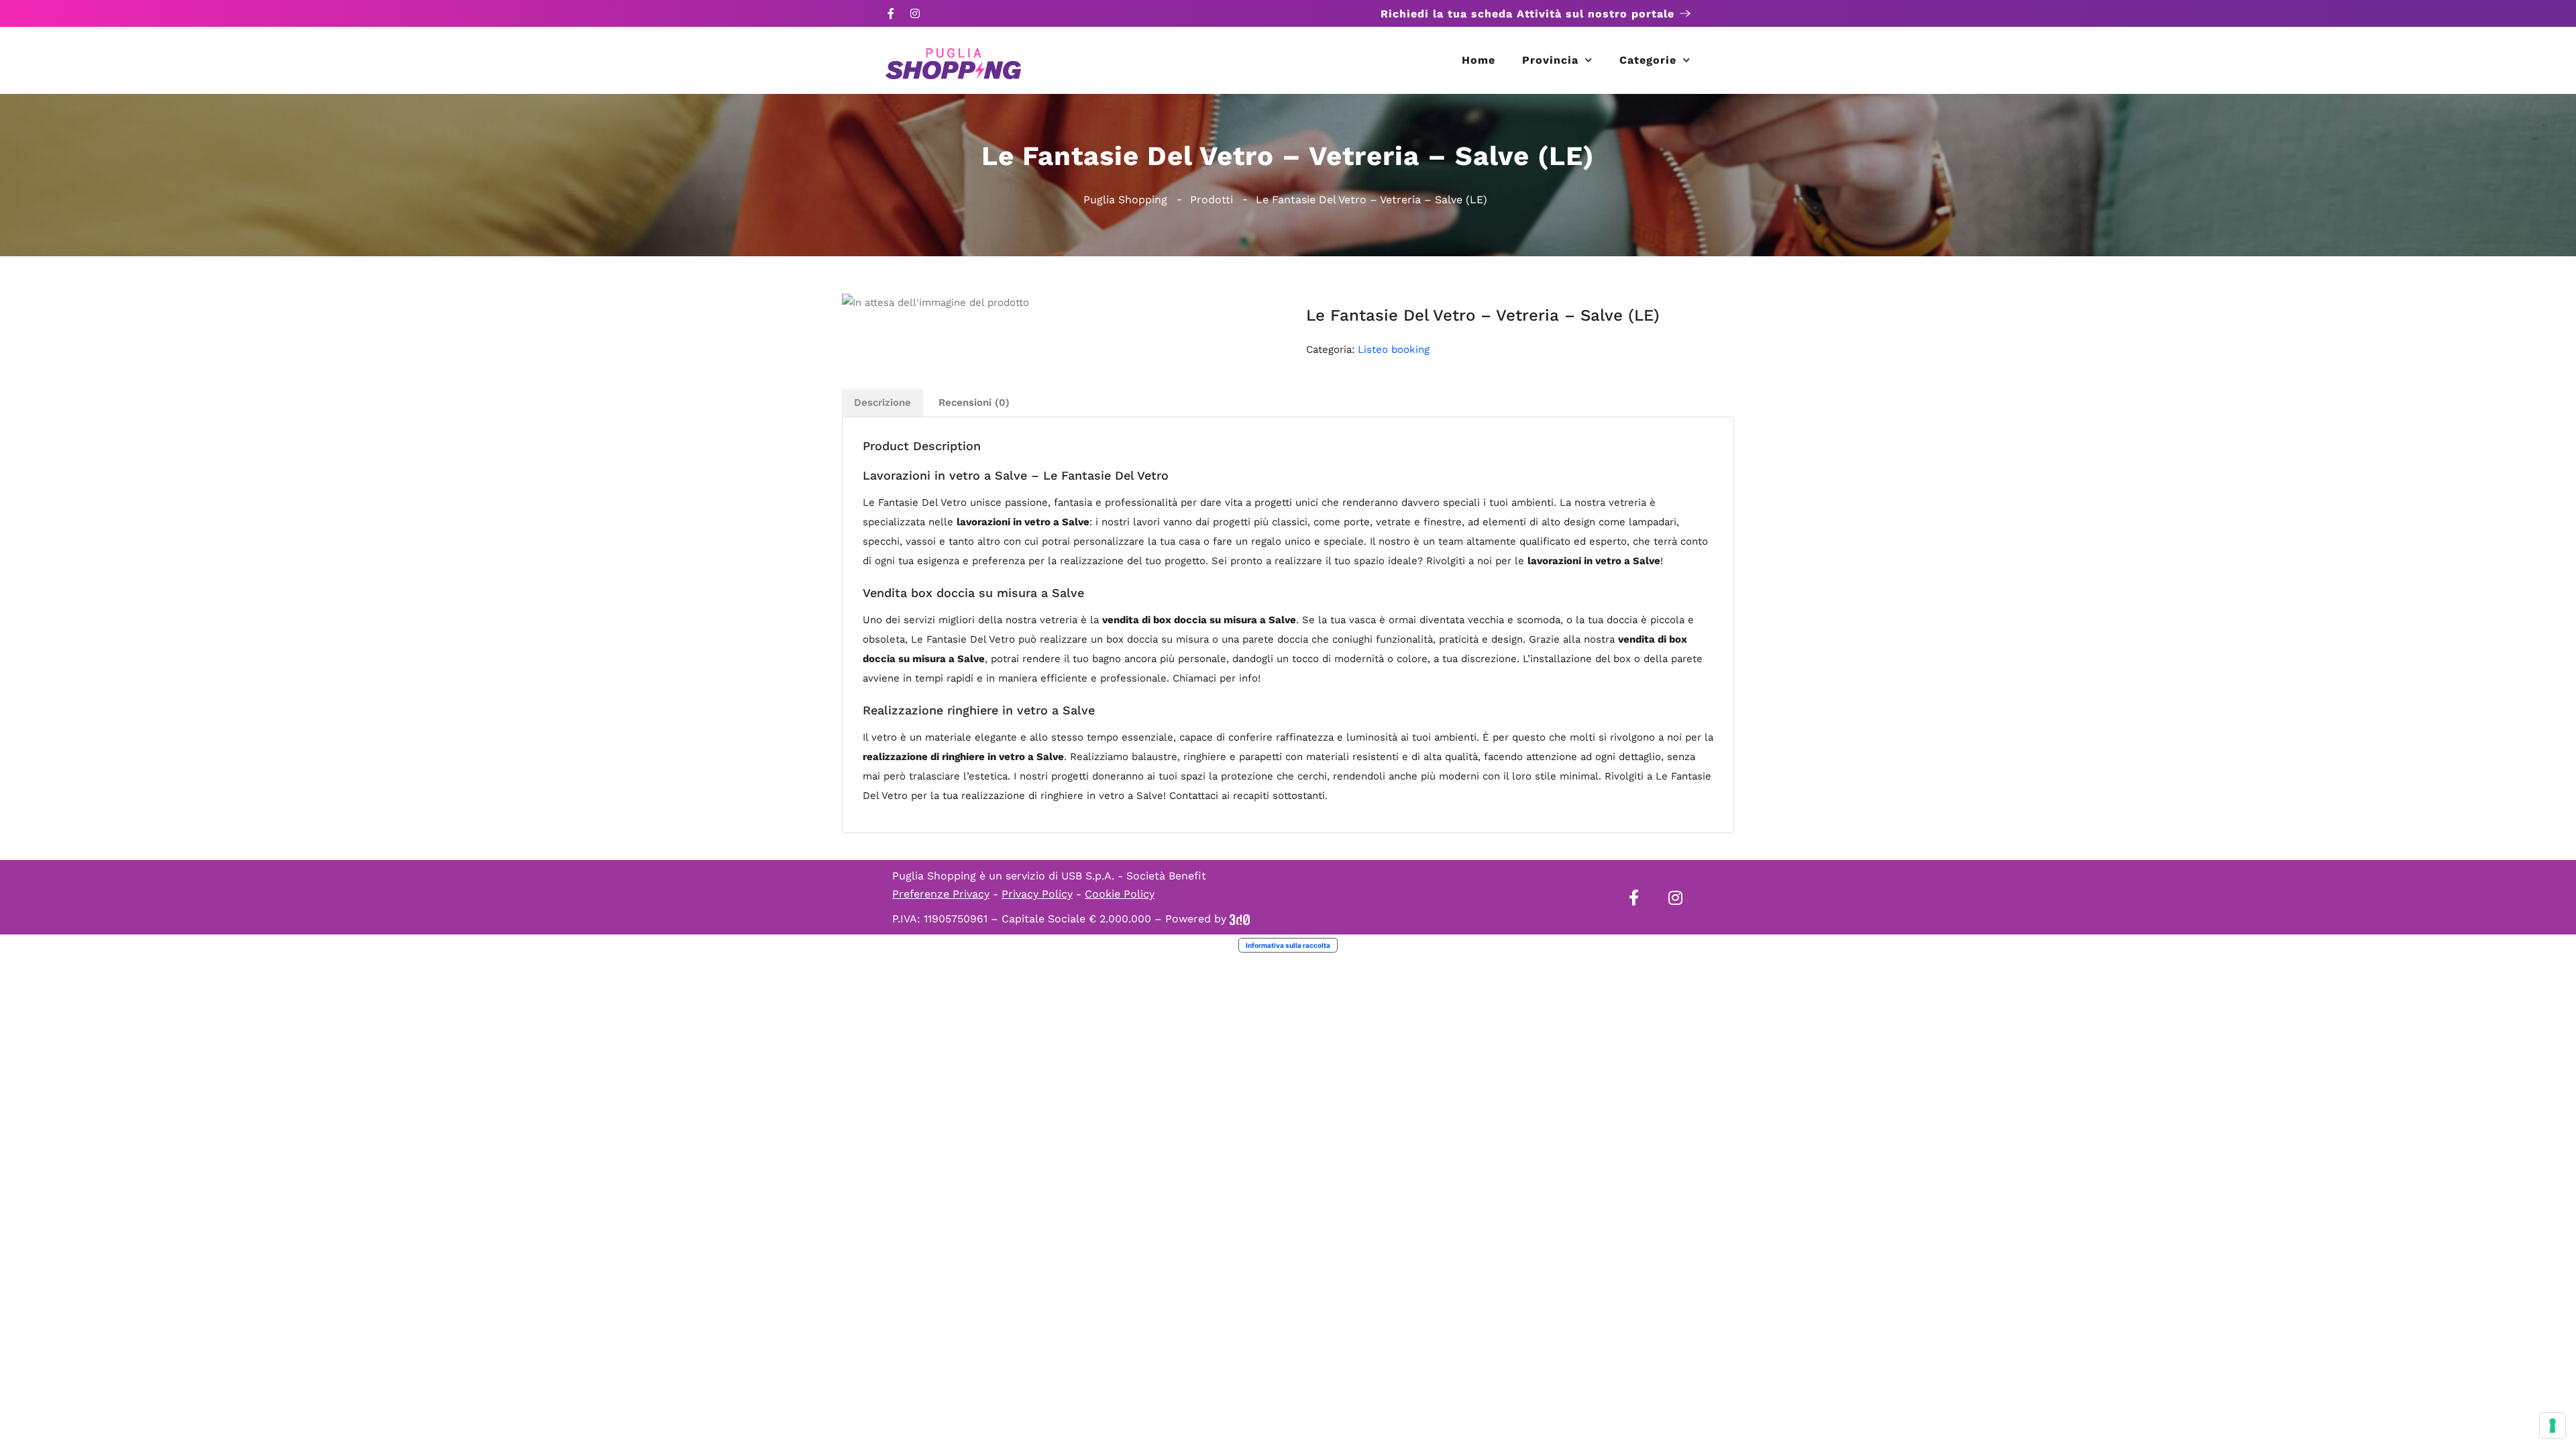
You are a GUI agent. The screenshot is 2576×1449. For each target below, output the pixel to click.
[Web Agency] (1240, 919)
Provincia (1550, 60)
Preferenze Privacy (941, 894)
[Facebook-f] (891, 13)
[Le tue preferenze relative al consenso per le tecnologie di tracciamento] (2553, 1426)
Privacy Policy (1037, 894)
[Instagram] (915, 13)
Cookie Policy (1120, 894)
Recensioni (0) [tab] (974, 402)
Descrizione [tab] (882, 402)
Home (1479, 60)
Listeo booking (1394, 350)
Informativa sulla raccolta (1288, 945)
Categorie (1648, 60)
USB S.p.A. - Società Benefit (1134, 876)
